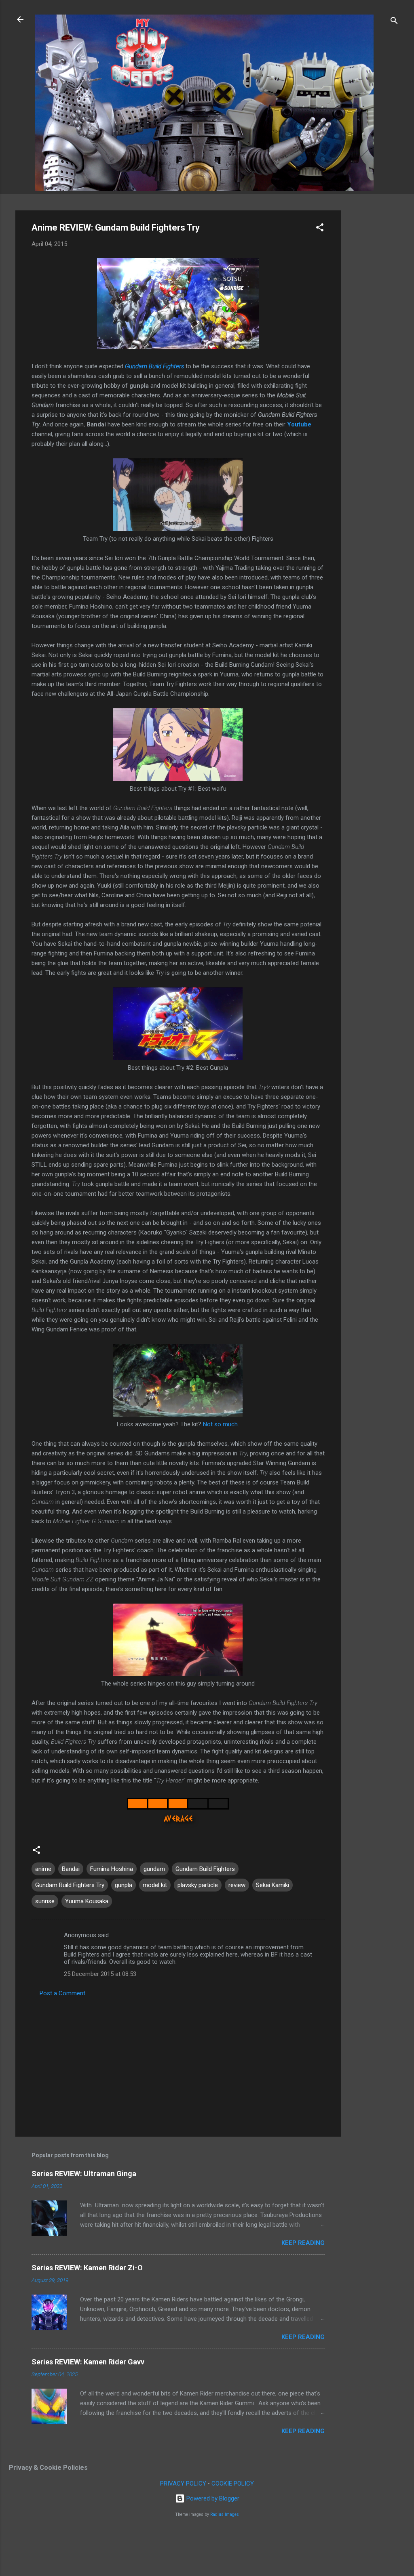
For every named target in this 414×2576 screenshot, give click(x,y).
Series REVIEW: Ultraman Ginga (84, 2174)
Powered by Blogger (212, 2498)
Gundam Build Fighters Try (70, 1885)
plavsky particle (198, 1885)
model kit (155, 1885)
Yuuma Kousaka (87, 1901)
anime (43, 1869)
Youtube (299, 424)
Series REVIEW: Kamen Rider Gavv (88, 2362)
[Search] (394, 22)
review (237, 1885)
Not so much (220, 1424)
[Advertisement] (373, 332)
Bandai (71, 1869)
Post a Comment (62, 1993)
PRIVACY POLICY (183, 2484)
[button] (320, 229)
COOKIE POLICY (233, 2484)
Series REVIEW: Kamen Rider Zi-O (87, 2268)
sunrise (45, 1901)
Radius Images (225, 2514)
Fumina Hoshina (112, 1869)
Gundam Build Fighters (154, 366)
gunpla (124, 1885)
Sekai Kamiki (272, 1885)
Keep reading (303, 2243)
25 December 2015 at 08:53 (100, 1974)
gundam (154, 1869)
